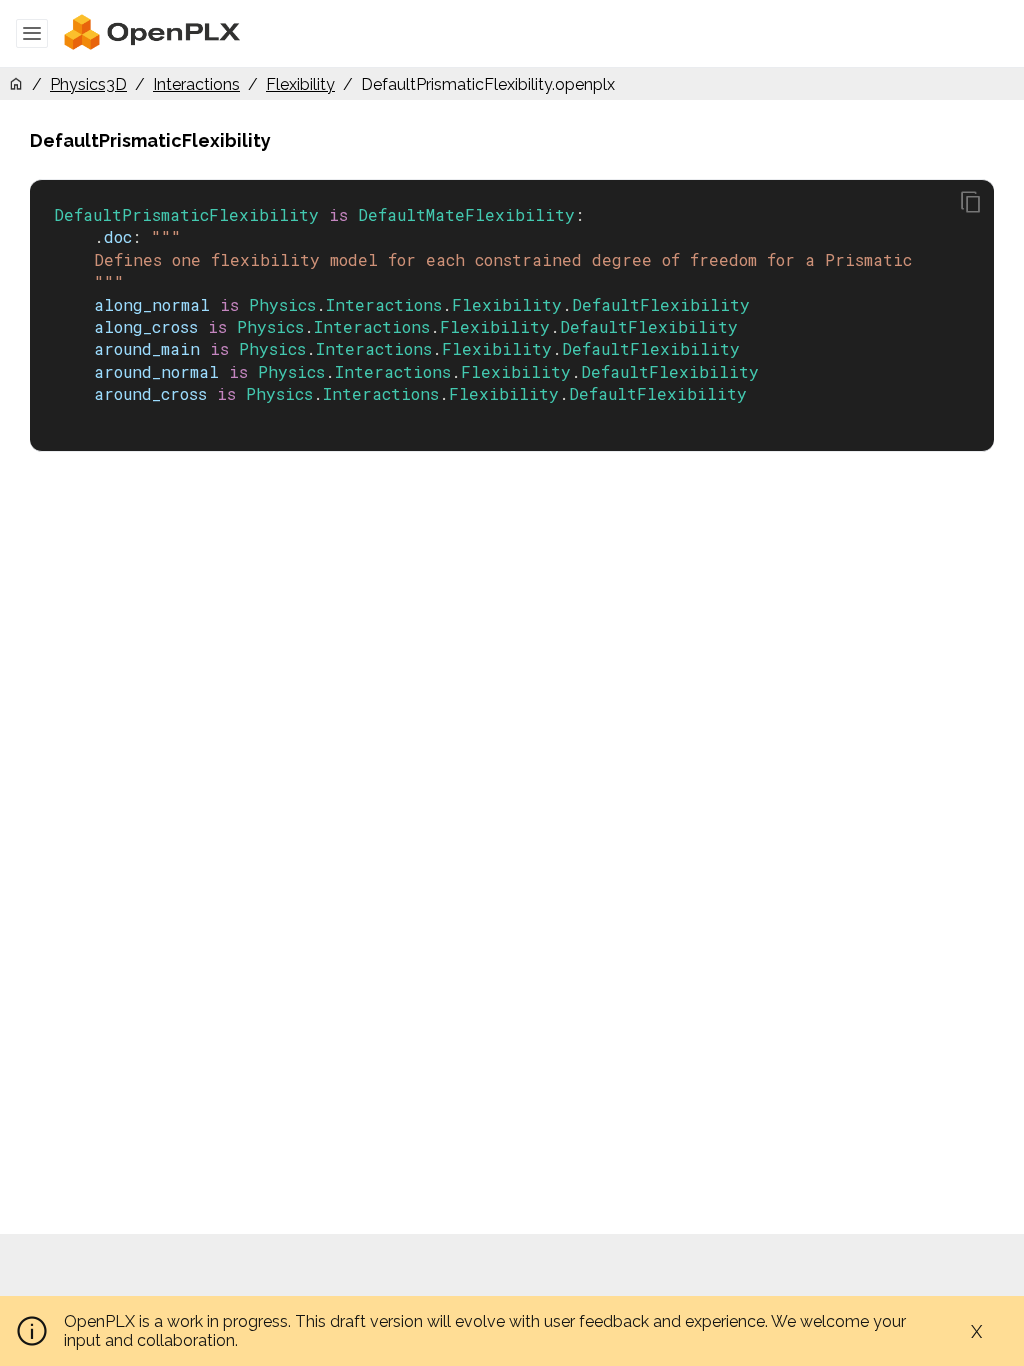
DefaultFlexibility (661, 304)
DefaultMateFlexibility (466, 214)
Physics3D (88, 84)
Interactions (196, 84)
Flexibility (300, 84)
